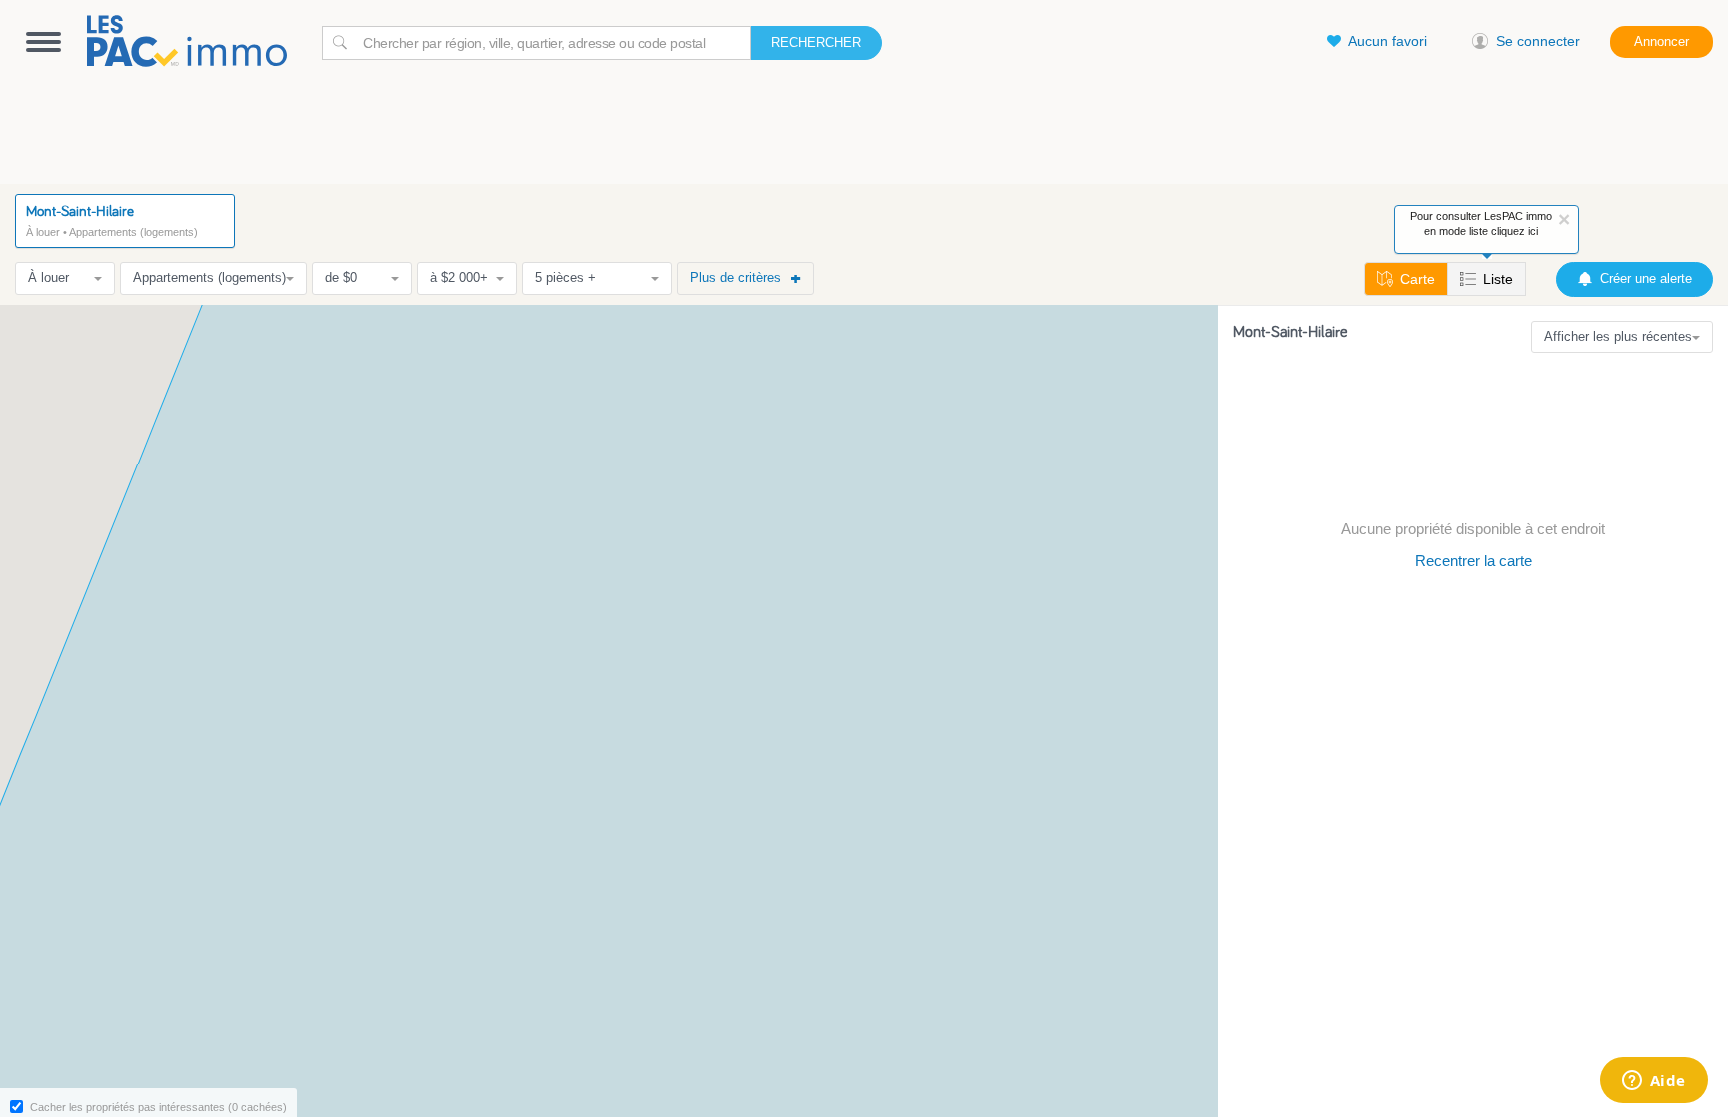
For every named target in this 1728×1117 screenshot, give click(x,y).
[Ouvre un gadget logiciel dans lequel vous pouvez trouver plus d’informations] (1653, 1082)
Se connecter (1538, 41)
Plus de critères (735, 277)
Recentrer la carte (1473, 560)
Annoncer (1661, 41)
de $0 (341, 277)
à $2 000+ (459, 277)
